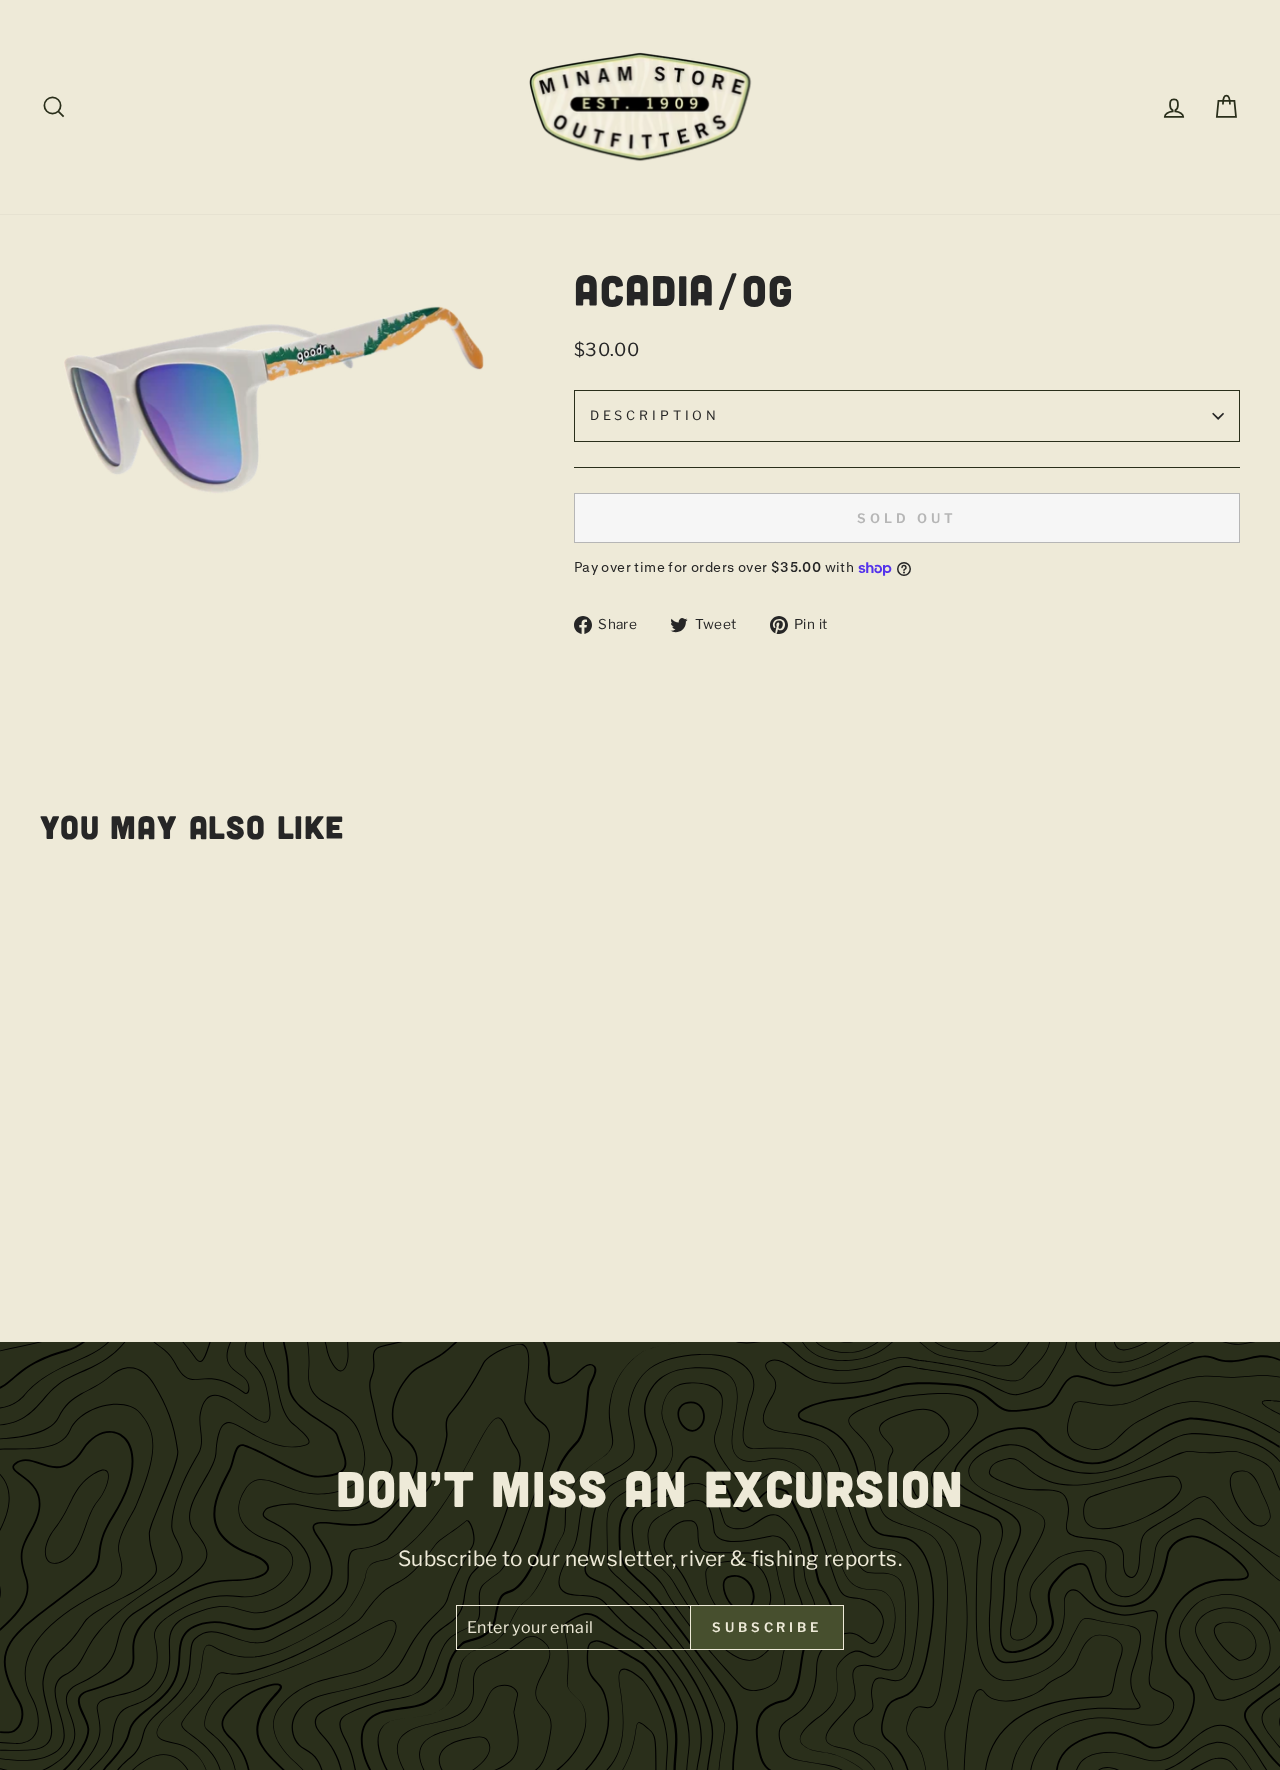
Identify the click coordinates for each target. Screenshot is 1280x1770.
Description (655, 415)
